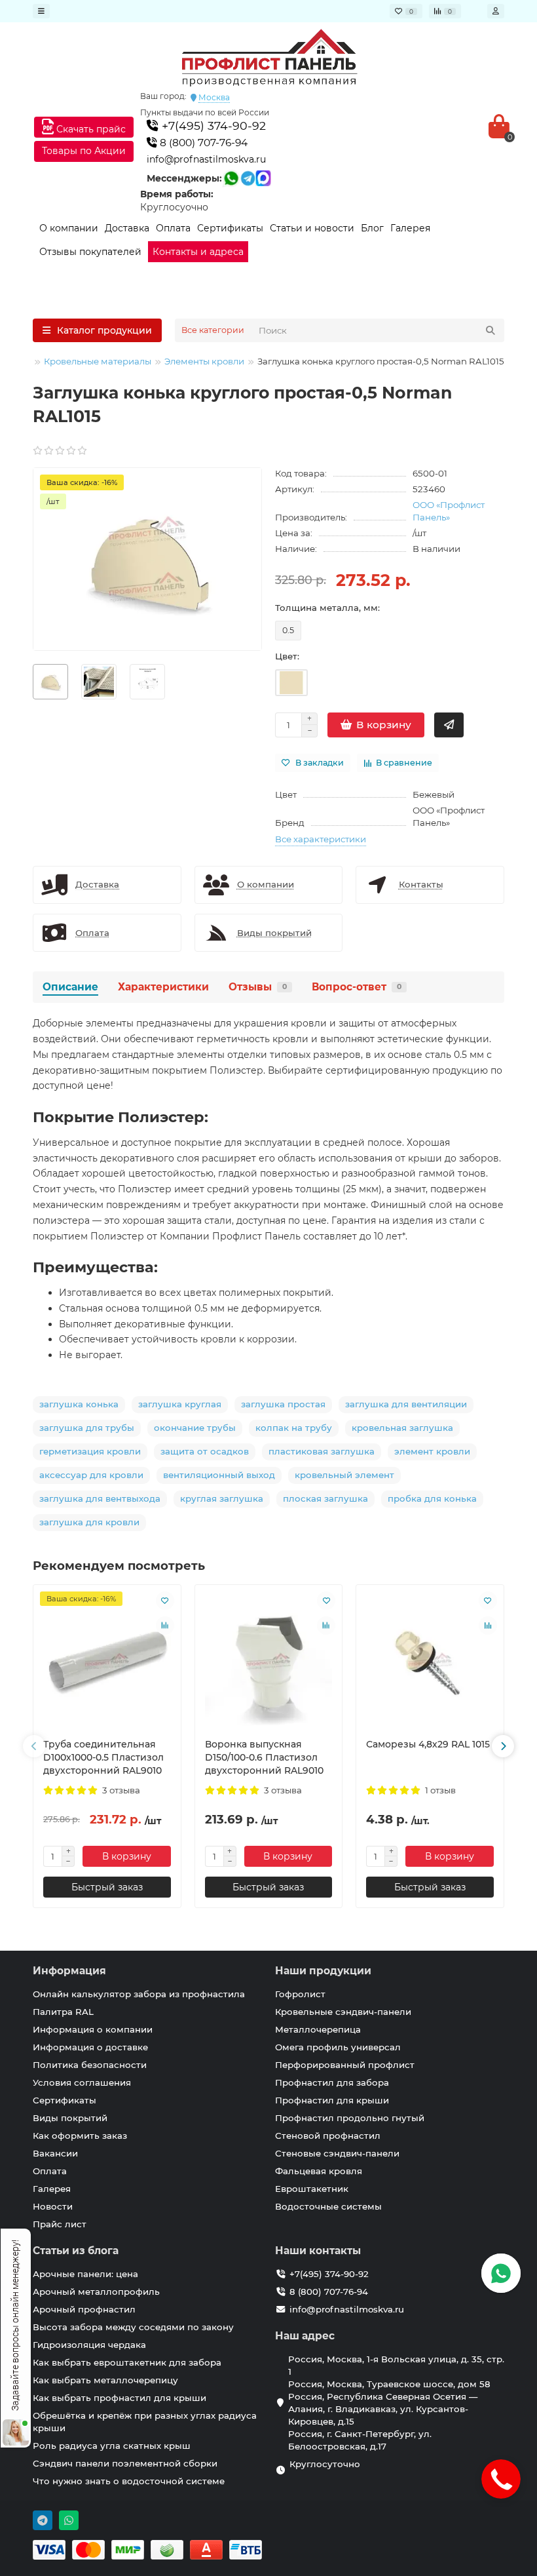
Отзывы (258, 987)
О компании (69, 228)
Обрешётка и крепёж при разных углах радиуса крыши (145, 2422)
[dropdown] (41, 11)
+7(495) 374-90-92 (212, 126)
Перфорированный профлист (345, 2065)
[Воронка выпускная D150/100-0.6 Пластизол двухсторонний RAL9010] (269, 1662)
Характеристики (163, 987)
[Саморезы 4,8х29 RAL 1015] (430, 1662)
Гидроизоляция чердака (89, 2345)
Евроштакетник (312, 2189)
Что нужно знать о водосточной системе (129, 2481)
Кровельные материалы (98, 361)
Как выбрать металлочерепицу (105, 2380)
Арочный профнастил (84, 2309)
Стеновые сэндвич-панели (337, 2153)
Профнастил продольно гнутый (350, 2118)
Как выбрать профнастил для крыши (120, 2398)
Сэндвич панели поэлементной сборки (125, 2463)
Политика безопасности (90, 2065)
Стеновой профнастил (328, 2136)
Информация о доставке (90, 2047)
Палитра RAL (63, 2012)
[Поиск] (491, 330)
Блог (372, 228)
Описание (70, 987)
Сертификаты (230, 228)
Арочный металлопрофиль (96, 2292)
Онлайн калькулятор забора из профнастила (139, 1994)
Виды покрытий (70, 2118)
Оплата (173, 228)
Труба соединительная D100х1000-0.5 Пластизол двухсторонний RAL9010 (103, 1757)
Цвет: (287, 656)
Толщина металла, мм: (327, 608)
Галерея (410, 228)
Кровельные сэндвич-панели (343, 2012)
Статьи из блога (76, 2251)
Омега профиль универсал (338, 2047)
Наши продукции (323, 1971)
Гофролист (300, 1994)
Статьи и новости (312, 228)
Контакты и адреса (198, 252)
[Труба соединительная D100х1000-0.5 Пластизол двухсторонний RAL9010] (107, 1662)
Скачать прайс (90, 129)
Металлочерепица (318, 2029)
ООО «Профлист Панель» (449, 511)
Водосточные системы (328, 2206)
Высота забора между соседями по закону (133, 2327)
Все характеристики (321, 839)
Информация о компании (93, 2029)
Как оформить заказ (80, 2136)
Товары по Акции (84, 151)
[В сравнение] (165, 1626)
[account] (496, 11)
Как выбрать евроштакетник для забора (127, 2362)
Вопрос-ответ (357, 987)
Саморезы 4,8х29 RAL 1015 (428, 1744)
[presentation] (34, 1746)
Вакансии (55, 2153)
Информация (69, 1971)
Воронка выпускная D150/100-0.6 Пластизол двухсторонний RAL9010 (264, 1757)
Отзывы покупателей (90, 252)
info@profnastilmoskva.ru (206, 159)
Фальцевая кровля (319, 2171)
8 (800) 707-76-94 (202, 143)
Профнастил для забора (332, 2082)
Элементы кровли (204, 361)
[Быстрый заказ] (449, 725)
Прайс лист (60, 2224)
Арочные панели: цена (85, 2274)
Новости (53, 2206)
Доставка (127, 228)
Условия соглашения (82, 2082)
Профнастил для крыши (332, 2100)
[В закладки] (165, 1601)
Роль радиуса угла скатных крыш (112, 2446)
